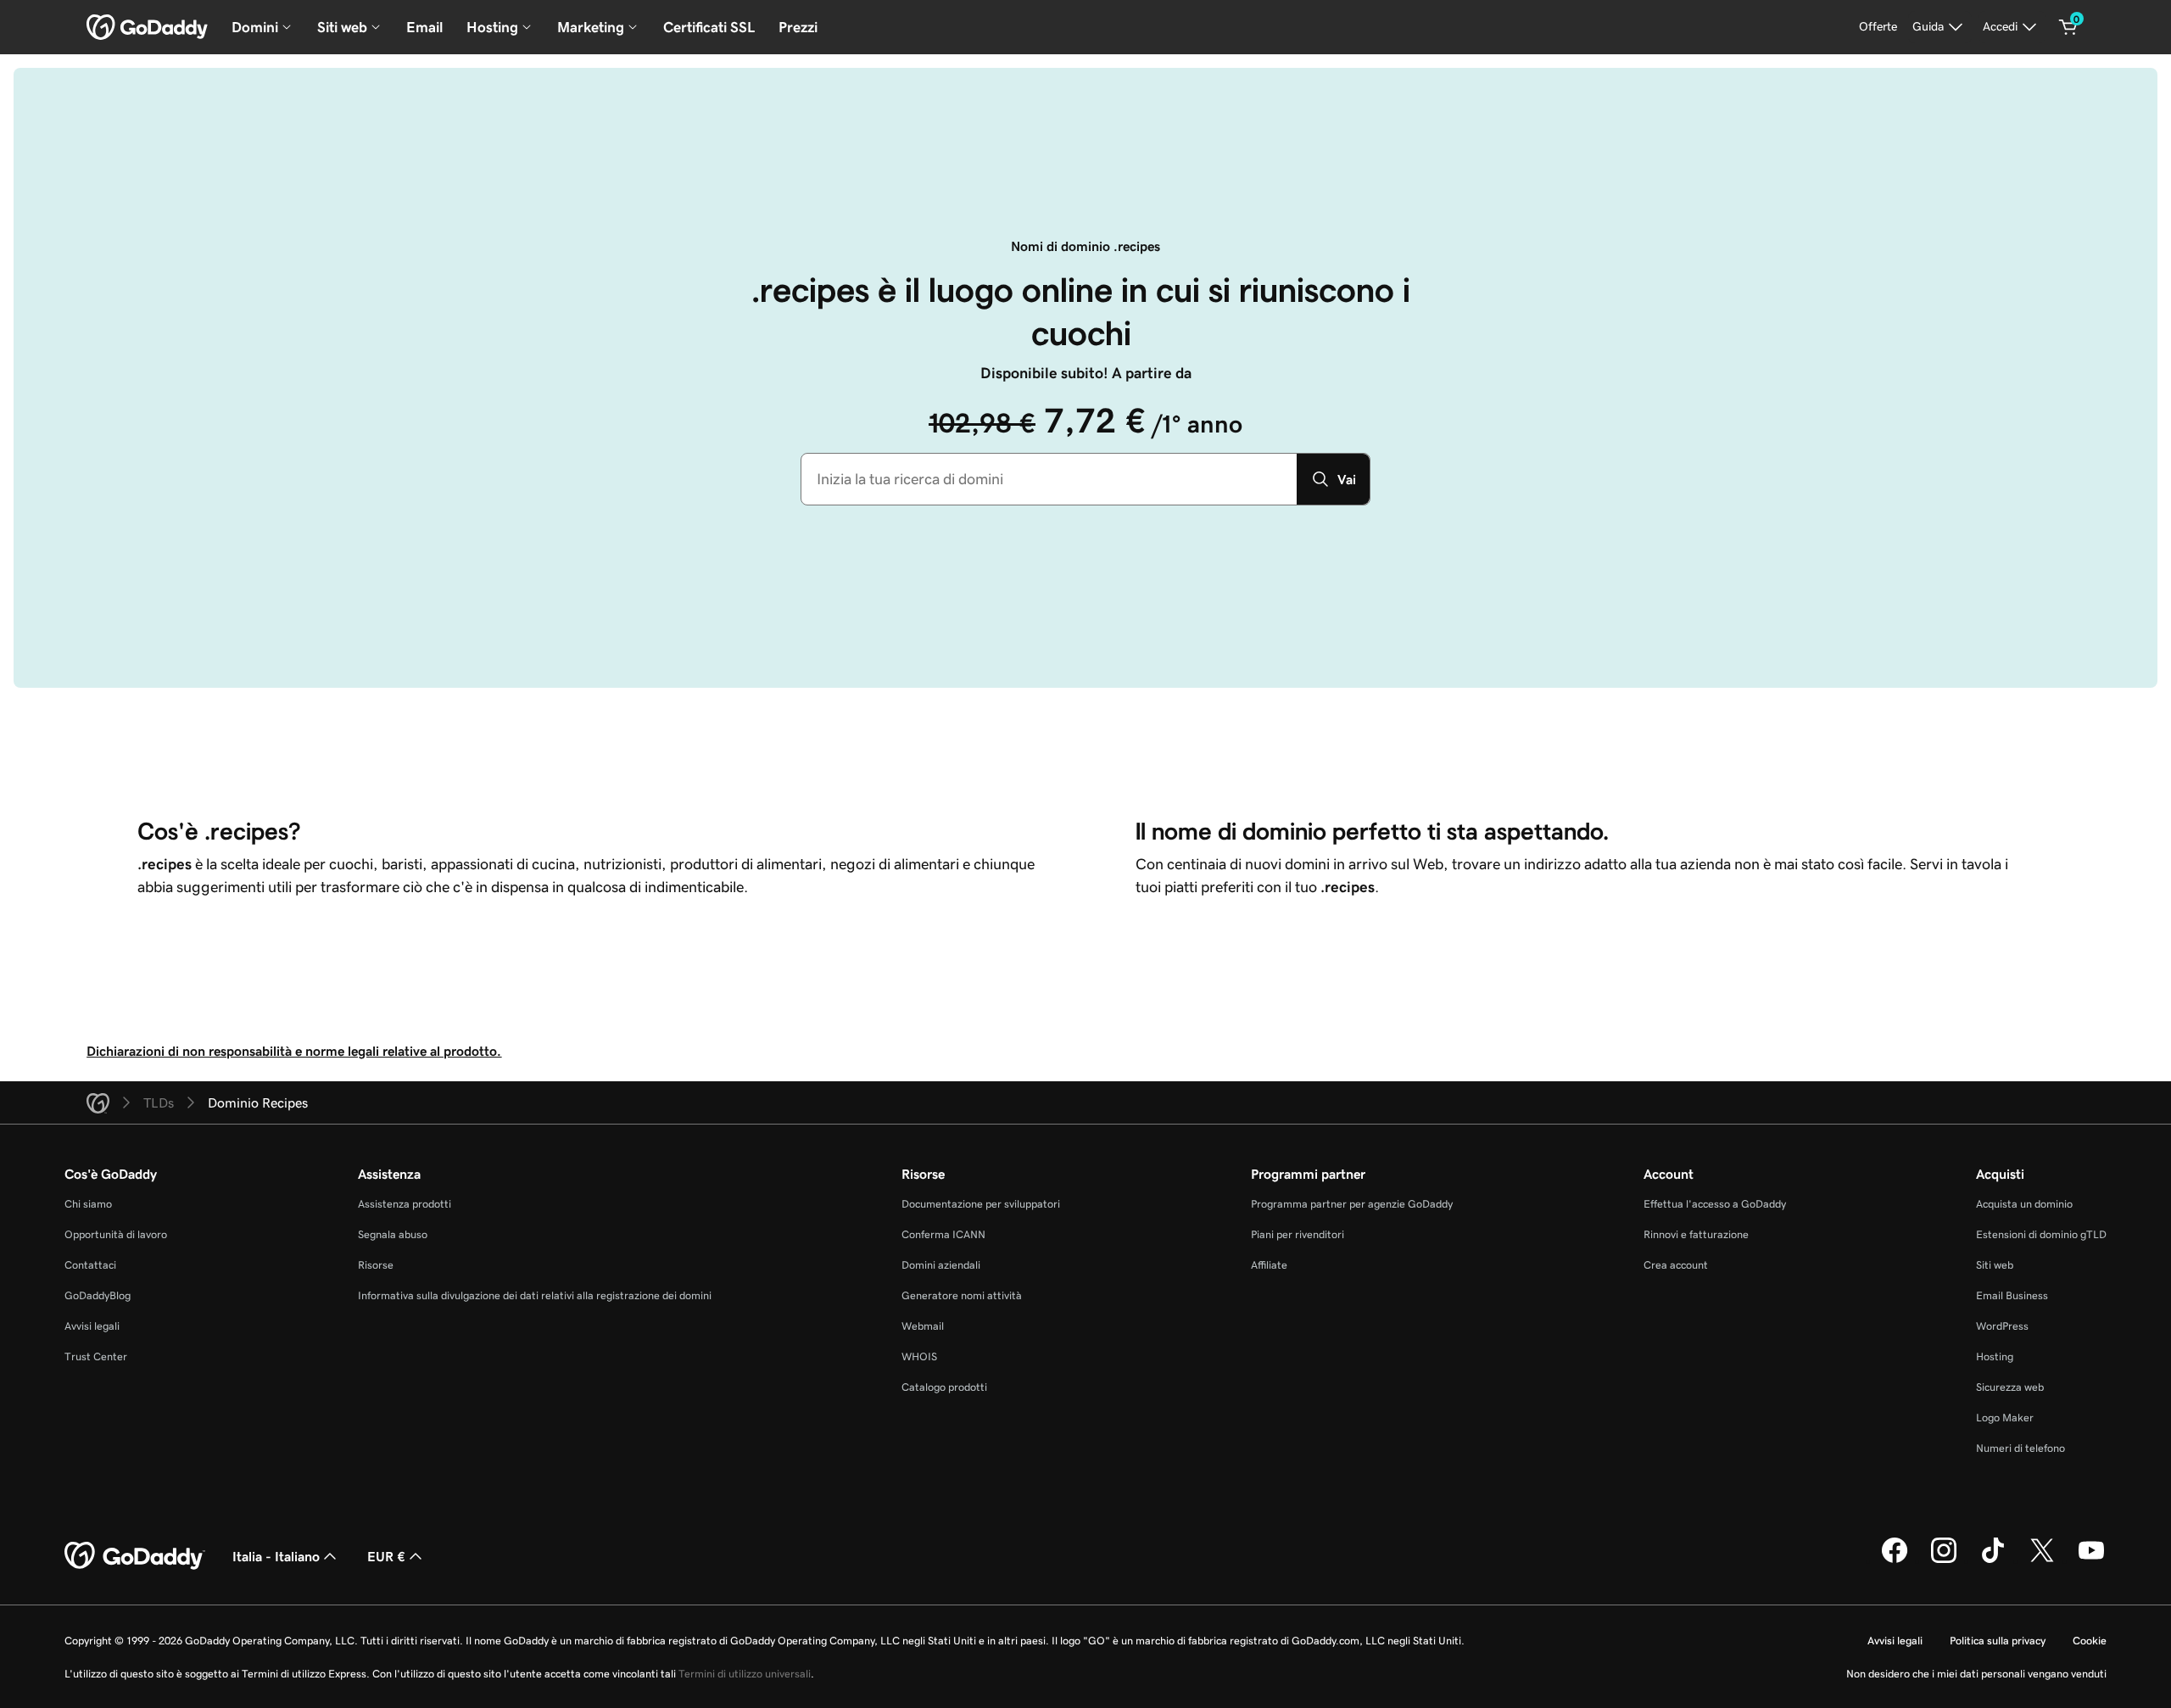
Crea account (1676, 1265)
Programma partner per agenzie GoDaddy (1352, 1204)
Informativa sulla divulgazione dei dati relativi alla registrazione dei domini (535, 1295)
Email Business (2012, 1295)
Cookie (2090, 1641)
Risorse (376, 1265)
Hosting (1995, 1356)
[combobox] (1049, 479)
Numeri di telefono (2020, 1448)
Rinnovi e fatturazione (1696, 1234)
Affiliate (1269, 1265)
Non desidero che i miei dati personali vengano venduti (1976, 1674)
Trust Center (96, 1356)
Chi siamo (88, 1204)
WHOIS (919, 1356)
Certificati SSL (709, 27)
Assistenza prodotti (405, 1204)
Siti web (1995, 1265)
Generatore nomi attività (962, 1295)
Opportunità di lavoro (116, 1234)
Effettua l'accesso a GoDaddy (1715, 1204)
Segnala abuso (393, 1234)
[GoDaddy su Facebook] (1895, 1560)
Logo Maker (2005, 1418)
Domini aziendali (941, 1265)
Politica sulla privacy (1998, 1641)
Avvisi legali (92, 1326)
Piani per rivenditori (1298, 1234)
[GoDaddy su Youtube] (2091, 1560)
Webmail (923, 1326)
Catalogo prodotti (944, 1387)
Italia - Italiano (276, 1556)
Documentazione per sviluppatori (981, 1204)
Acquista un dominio (2024, 1204)
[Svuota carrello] (2068, 27)
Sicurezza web (2010, 1387)
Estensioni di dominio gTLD (2041, 1234)
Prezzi (798, 27)
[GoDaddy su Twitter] (2042, 1560)
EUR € (386, 1556)
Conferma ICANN (943, 1234)
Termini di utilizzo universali (745, 1674)
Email (424, 27)
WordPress (2002, 1326)
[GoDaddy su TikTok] (1993, 1560)
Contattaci (90, 1265)
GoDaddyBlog (98, 1295)
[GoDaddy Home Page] (135, 1556)
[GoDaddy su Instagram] (1944, 1560)
